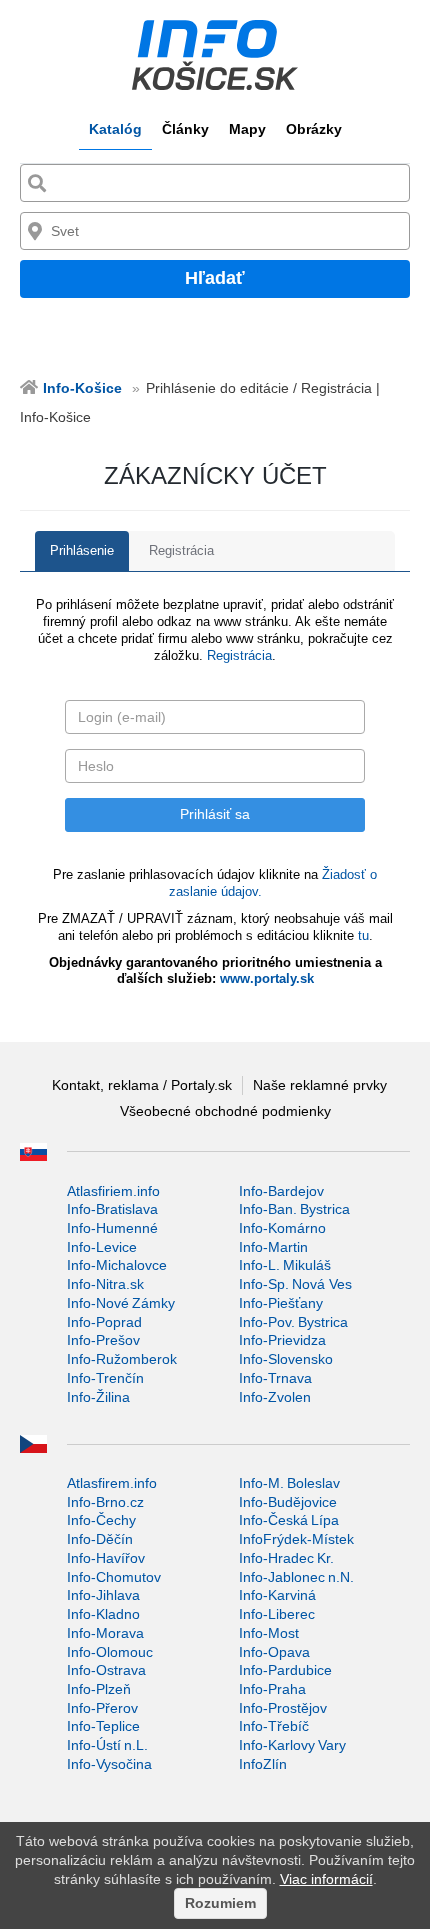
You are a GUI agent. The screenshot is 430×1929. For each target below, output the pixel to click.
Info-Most (269, 1633)
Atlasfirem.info (112, 1483)
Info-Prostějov (283, 1708)
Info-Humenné (112, 1228)
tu (363, 935)
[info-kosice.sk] (215, 55)
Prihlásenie (82, 550)
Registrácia (181, 550)
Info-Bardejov (281, 1191)
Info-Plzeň (99, 1689)
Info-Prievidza (282, 1340)
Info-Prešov (103, 1340)
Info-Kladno (103, 1614)
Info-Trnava (275, 1378)
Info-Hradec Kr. (286, 1558)
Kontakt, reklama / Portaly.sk (142, 1085)
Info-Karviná (277, 1595)
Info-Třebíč (274, 1726)
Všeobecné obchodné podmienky (225, 1111)
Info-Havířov (106, 1558)
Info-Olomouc (110, 1652)
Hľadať (215, 278)
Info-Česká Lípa (289, 1520)
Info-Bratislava (112, 1209)
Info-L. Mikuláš (285, 1265)
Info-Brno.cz (105, 1502)
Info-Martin (273, 1247)
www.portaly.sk (267, 978)
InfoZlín (263, 1764)
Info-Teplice (103, 1726)
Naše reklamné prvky (320, 1085)
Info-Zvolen (275, 1397)
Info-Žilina (98, 1397)
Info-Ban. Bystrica (294, 1209)
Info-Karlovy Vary (292, 1745)
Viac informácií (326, 1879)
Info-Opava (274, 1652)
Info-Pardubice (285, 1670)
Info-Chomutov (114, 1577)
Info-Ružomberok (122, 1359)
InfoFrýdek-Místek (296, 1539)
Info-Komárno (282, 1228)
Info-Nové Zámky (121, 1303)
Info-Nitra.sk (105, 1284)
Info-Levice (102, 1247)
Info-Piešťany (281, 1303)
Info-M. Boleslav (289, 1483)
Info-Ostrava (106, 1670)
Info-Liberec (277, 1614)
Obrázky (314, 129)
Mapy (247, 129)
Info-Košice (82, 388)
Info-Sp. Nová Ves (295, 1284)
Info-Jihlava (103, 1595)
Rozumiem (220, 1903)
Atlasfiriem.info (113, 1191)
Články (185, 129)
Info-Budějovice (288, 1502)
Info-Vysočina (109, 1764)
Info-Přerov (102, 1708)
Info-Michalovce (117, 1265)
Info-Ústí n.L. (107, 1745)
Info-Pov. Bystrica (293, 1322)
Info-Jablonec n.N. (296, 1577)
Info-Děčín (100, 1539)
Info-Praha (272, 1689)
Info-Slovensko (286, 1359)
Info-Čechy (101, 1520)
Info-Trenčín (105, 1378)
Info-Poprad (104, 1322)
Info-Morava (105, 1633)
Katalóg (115, 129)
